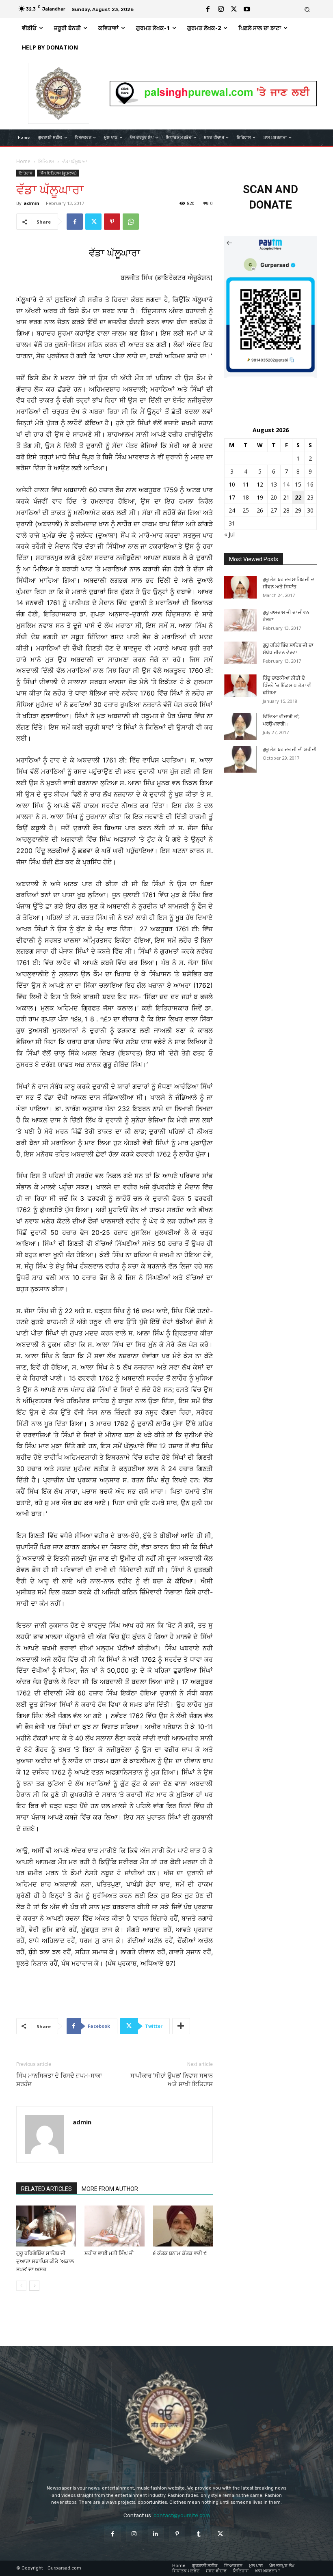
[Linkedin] (156, 2534)
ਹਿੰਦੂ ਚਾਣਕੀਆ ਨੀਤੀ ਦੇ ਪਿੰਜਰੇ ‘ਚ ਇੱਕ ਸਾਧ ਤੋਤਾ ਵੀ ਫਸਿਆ (287, 685)
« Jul (229, 534)
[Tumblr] (199, 2534)
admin (31, 203)
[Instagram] (221, 9)
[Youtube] (247, 9)
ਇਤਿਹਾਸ (46, 161)
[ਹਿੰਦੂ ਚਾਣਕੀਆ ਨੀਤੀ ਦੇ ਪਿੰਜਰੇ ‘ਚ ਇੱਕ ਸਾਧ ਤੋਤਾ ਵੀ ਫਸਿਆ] (240, 686)
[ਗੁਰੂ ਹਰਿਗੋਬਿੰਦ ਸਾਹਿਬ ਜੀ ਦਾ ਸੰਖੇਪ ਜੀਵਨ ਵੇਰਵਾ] (240, 653)
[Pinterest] (112, 222)
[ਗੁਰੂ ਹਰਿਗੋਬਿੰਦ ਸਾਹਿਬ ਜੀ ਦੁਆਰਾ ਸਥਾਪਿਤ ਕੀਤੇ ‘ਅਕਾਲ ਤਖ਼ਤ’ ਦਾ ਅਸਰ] (46, 2226)
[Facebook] (208, 9)
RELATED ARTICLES (46, 2189)
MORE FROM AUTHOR (110, 2189)
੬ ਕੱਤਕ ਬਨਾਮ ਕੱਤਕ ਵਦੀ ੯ (180, 2253)
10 (232, 484)
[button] (307, 9)
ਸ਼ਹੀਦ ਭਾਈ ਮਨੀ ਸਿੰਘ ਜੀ (109, 2253)
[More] (181, 2026)
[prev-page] (21, 2286)
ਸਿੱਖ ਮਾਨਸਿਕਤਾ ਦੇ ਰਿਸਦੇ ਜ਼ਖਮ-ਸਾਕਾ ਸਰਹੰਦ (59, 2080)
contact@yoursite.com (182, 2515)
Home (23, 161)
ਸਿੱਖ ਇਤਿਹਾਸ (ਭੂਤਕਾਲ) (58, 173)
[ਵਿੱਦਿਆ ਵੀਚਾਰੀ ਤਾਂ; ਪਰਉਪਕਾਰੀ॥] (240, 726)
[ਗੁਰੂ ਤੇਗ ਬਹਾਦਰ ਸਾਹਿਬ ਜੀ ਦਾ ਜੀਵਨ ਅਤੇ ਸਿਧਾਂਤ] (240, 587)
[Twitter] (234, 9)
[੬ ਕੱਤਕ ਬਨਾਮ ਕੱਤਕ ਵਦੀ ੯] (183, 2226)
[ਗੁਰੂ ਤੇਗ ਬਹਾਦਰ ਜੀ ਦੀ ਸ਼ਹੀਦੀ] (240, 759)
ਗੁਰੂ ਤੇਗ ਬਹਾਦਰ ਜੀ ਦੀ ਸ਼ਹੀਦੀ (290, 750)
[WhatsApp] (131, 222)
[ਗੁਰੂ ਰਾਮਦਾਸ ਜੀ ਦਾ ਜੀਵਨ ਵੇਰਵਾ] (240, 620)
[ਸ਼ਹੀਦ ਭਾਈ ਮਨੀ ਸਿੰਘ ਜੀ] (114, 2226)
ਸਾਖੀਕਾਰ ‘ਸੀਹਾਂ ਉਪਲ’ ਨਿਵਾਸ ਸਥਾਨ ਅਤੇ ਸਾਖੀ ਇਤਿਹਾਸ (172, 2080)
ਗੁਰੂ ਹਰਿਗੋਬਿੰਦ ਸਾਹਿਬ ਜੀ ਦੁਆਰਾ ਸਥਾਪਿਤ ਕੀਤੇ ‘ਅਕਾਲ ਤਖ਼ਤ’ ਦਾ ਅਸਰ (45, 2261)
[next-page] (34, 2286)
